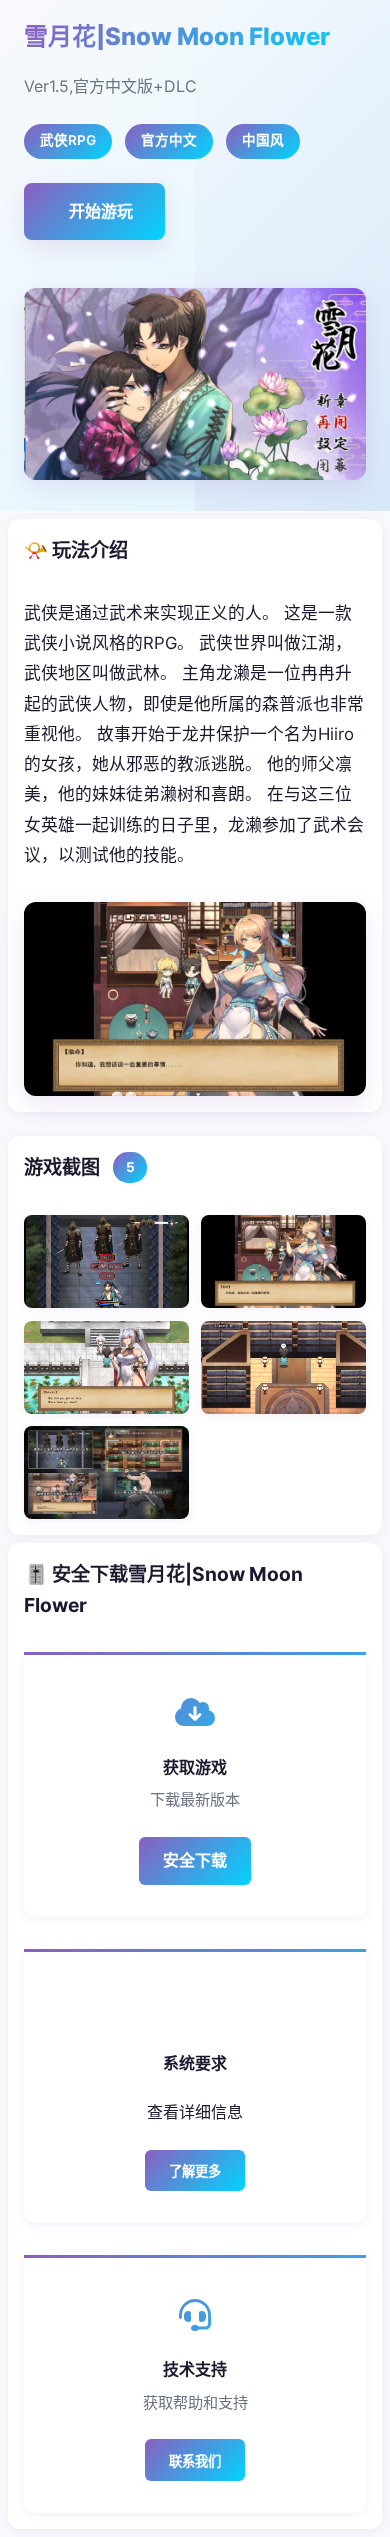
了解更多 (195, 2171)
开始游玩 (101, 211)
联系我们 (195, 2461)
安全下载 (195, 1860)
